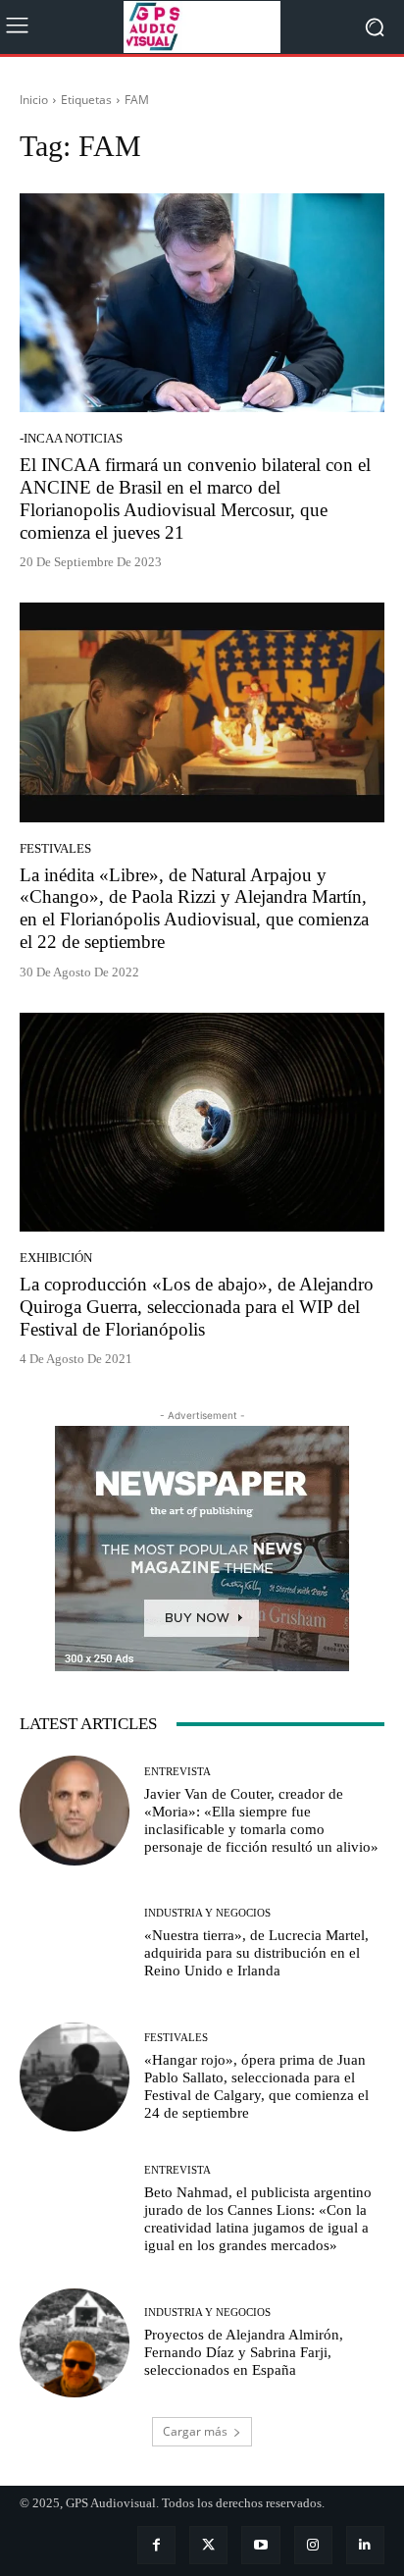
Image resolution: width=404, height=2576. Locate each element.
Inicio (34, 100)
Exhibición (56, 1258)
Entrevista (177, 1772)
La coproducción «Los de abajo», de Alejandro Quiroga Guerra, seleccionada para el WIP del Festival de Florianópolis (197, 1307)
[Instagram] (313, 2545)
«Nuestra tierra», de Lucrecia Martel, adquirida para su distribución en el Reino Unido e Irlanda (256, 1953)
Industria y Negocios (207, 1913)
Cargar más (195, 2431)
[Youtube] (260, 2545)
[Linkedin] (365, 2545)
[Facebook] (156, 2545)
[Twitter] (208, 2545)
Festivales (55, 848)
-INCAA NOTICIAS (71, 438)
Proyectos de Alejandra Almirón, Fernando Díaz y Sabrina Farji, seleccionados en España (244, 2352)
